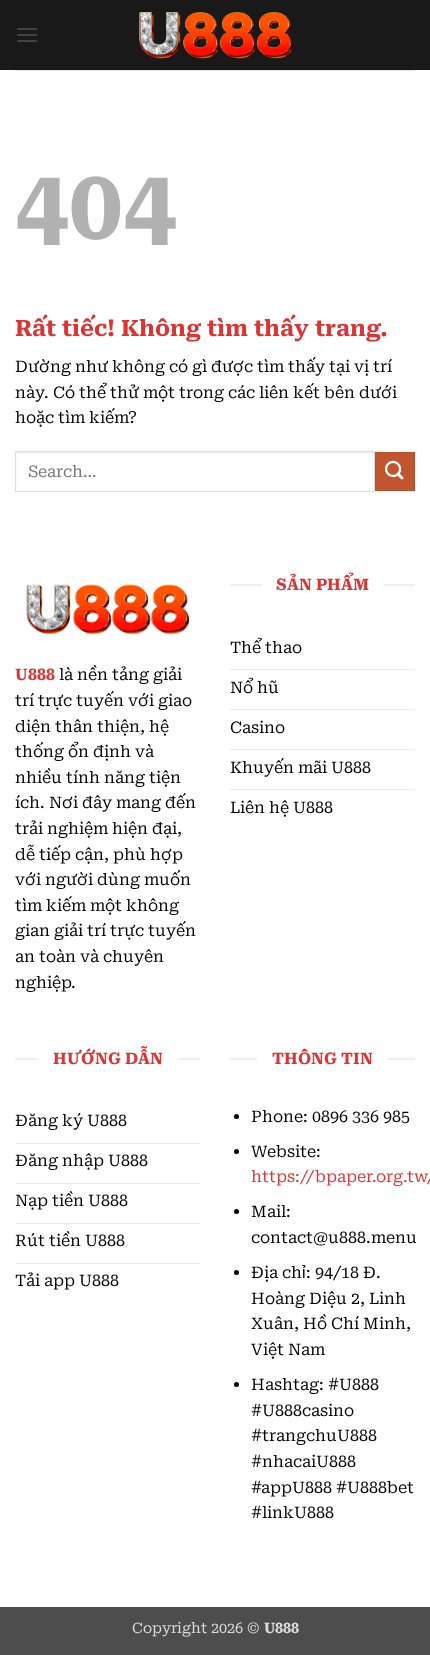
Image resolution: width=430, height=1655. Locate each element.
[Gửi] (395, 471)
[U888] (215, 35)
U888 (35, 674)
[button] (27, 34)
